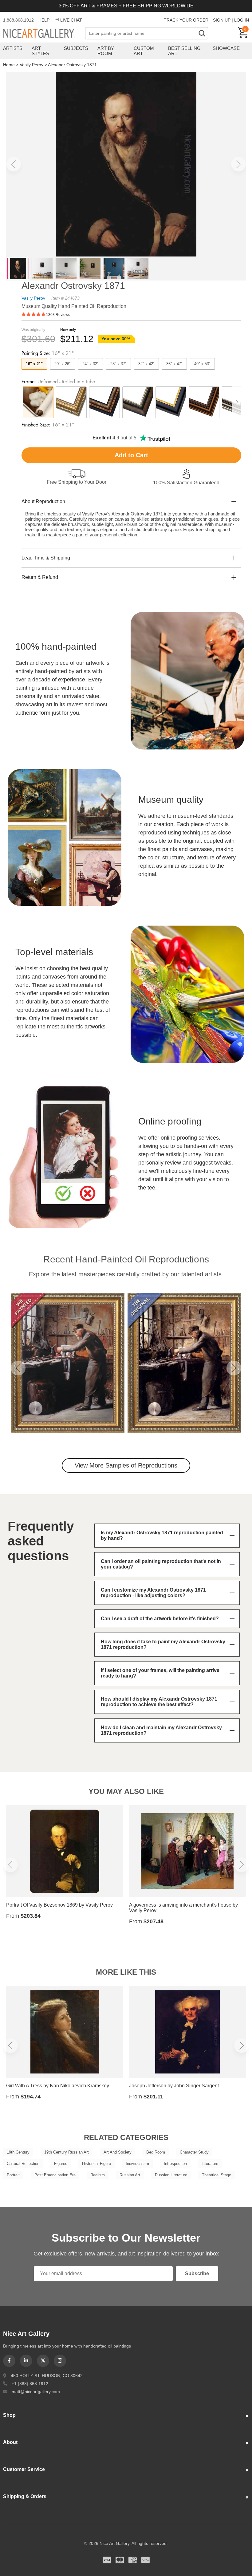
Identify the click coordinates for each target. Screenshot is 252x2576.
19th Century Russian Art (67, 2152)
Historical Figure (96, 2164)
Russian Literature (171, 2175)
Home (9, 65)
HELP (44, 20)
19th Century (18, 2152)
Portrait (13, 2175)
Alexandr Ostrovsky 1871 (72, 65)
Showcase (226, 48)
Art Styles (40, 51)
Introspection (175, 2164)
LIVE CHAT (71, 20)
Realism (98, 2175)
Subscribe (197, 2273)
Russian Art (130, 2175)
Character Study (194, 2152)
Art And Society (118, 2152)
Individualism (137, 2164)
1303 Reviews (58, 315)
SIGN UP (222, 20)
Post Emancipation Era (55, 2175)
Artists (13, 48)
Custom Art (144, 51)
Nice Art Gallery (44, 34)
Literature (210, 2164)
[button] (14, 164)
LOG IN (242, 20)
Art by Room (106, 51)
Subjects (76, 48)
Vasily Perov (31, 65)
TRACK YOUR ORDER (186, 20)
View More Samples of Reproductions (126, 1465)
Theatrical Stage (217, 2175)
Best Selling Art (184, 51)
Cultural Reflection (23, 2164)
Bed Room (156, 2152)
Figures (61, 2164)
